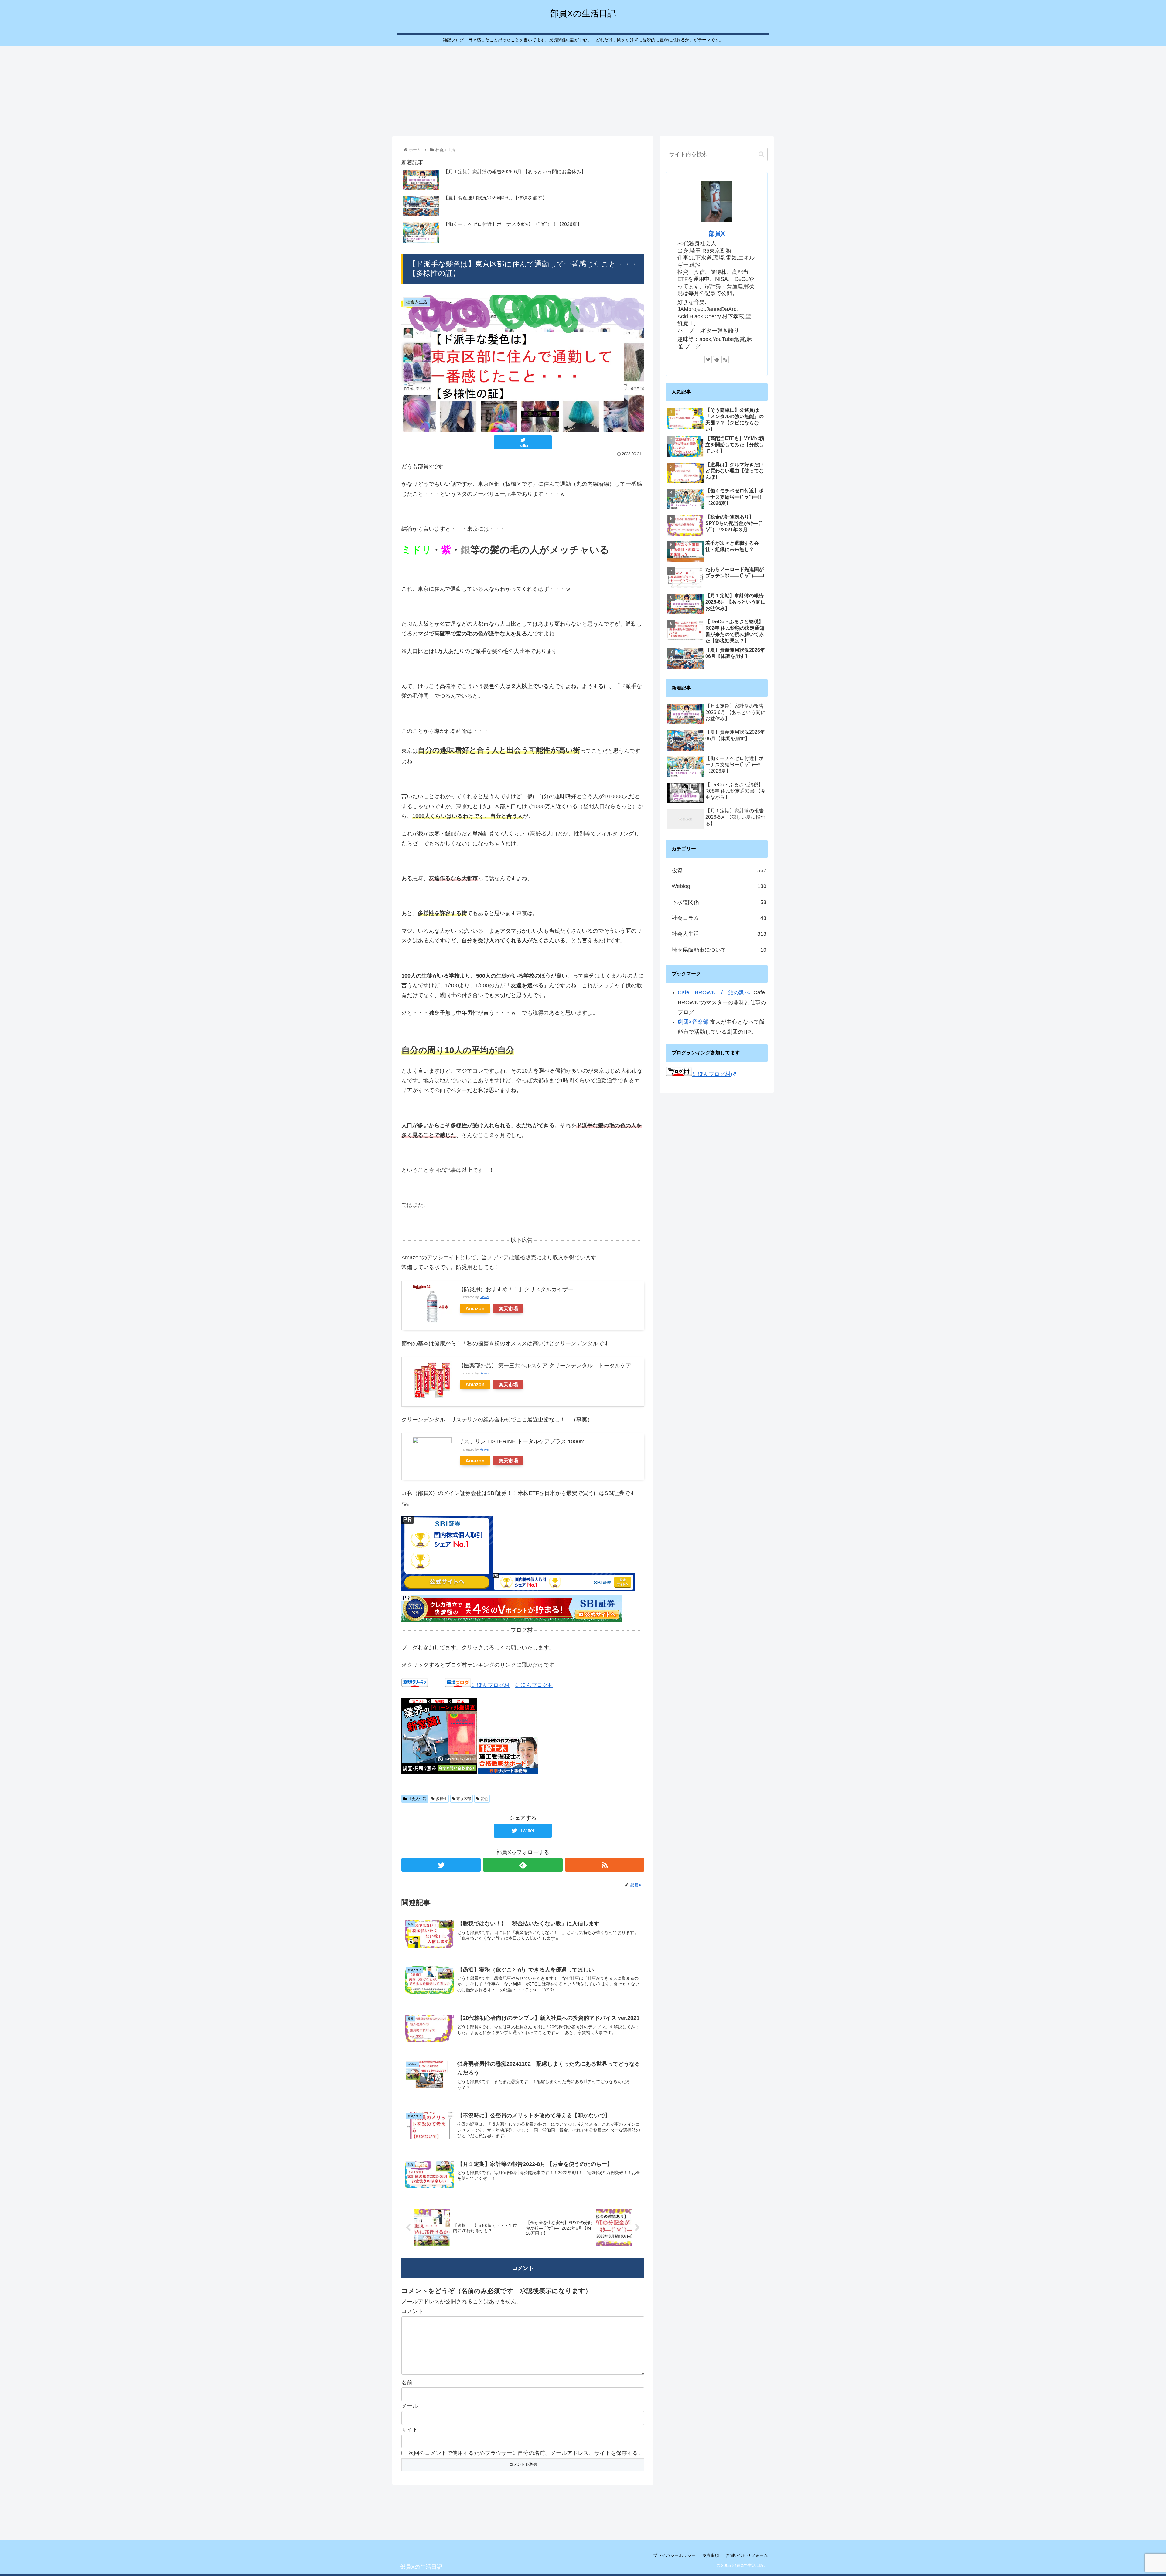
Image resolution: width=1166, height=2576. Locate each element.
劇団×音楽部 (693, 1022)
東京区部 (464, 1799)
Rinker (485, 1297)
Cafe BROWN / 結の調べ (714, 992)
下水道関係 (719, 902)
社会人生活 (417, 1799)
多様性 (442, 1799)
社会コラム (719, 918)
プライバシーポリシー (674, 2555)
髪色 (484, 1799)
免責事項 (711, 2555)
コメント (412, 2311)
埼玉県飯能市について (719, 950)
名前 (407, 2383)
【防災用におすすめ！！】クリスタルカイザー (516, 1289)
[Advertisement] (583, 90)
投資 (719, 870)
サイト (410, 2430)
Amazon (475, 1308)
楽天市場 (508, 1308)
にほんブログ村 (490, 1685)
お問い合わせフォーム (747, 2555)
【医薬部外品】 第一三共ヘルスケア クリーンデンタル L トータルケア (545, 1366)
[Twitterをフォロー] (441, 1865)
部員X (717, 233)
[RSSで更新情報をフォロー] (605, 1865)
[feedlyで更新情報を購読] (523, 1865)
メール (410, 2406)
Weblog (719, 886)
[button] (761, 154)
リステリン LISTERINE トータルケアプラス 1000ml (522, 1441)
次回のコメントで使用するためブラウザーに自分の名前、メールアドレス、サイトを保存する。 (526, 2453)
